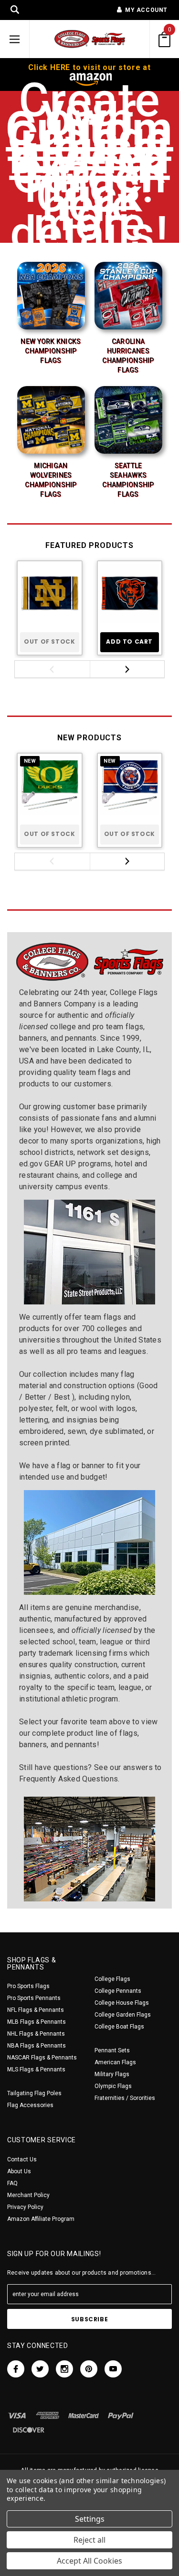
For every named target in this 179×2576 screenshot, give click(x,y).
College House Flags (122, 2003)
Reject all (89, 2540)
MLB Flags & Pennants (37, 2022)
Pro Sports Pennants (34, 1998)
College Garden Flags (123, 2015)
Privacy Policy (25, 2207)
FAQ (12, 2183)
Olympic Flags (113, 2086)
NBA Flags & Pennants (37, 2046)
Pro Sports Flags (28, 1986)
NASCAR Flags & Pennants (42, 2058)
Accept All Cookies (89, 2561)
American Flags (115, 2062)
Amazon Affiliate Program (41, 2219)
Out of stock (49, 642)
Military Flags (112, 2074)
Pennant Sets (112, 2050)
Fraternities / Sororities (125, 2098)
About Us (19, 2171)
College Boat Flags (119, 2027)
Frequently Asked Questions (68, 1779)
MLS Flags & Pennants (36, 2069)
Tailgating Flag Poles (34, 2093)
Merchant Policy (28, 2195)
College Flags (112, 1979)
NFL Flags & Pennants (36, 2010)
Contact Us (22, 2159)
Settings (90, 2519)
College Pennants (118, 1991)
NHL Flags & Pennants (36, 2034)
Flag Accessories (30, 2105)
